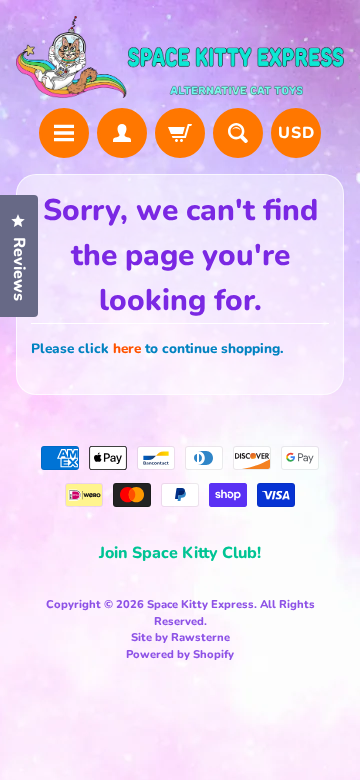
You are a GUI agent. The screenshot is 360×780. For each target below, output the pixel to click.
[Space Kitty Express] (180, 57)
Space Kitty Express (200, 604)
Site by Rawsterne (180, 637)
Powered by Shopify (180, 654)
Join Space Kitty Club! (180, 553)
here (127, 348)
